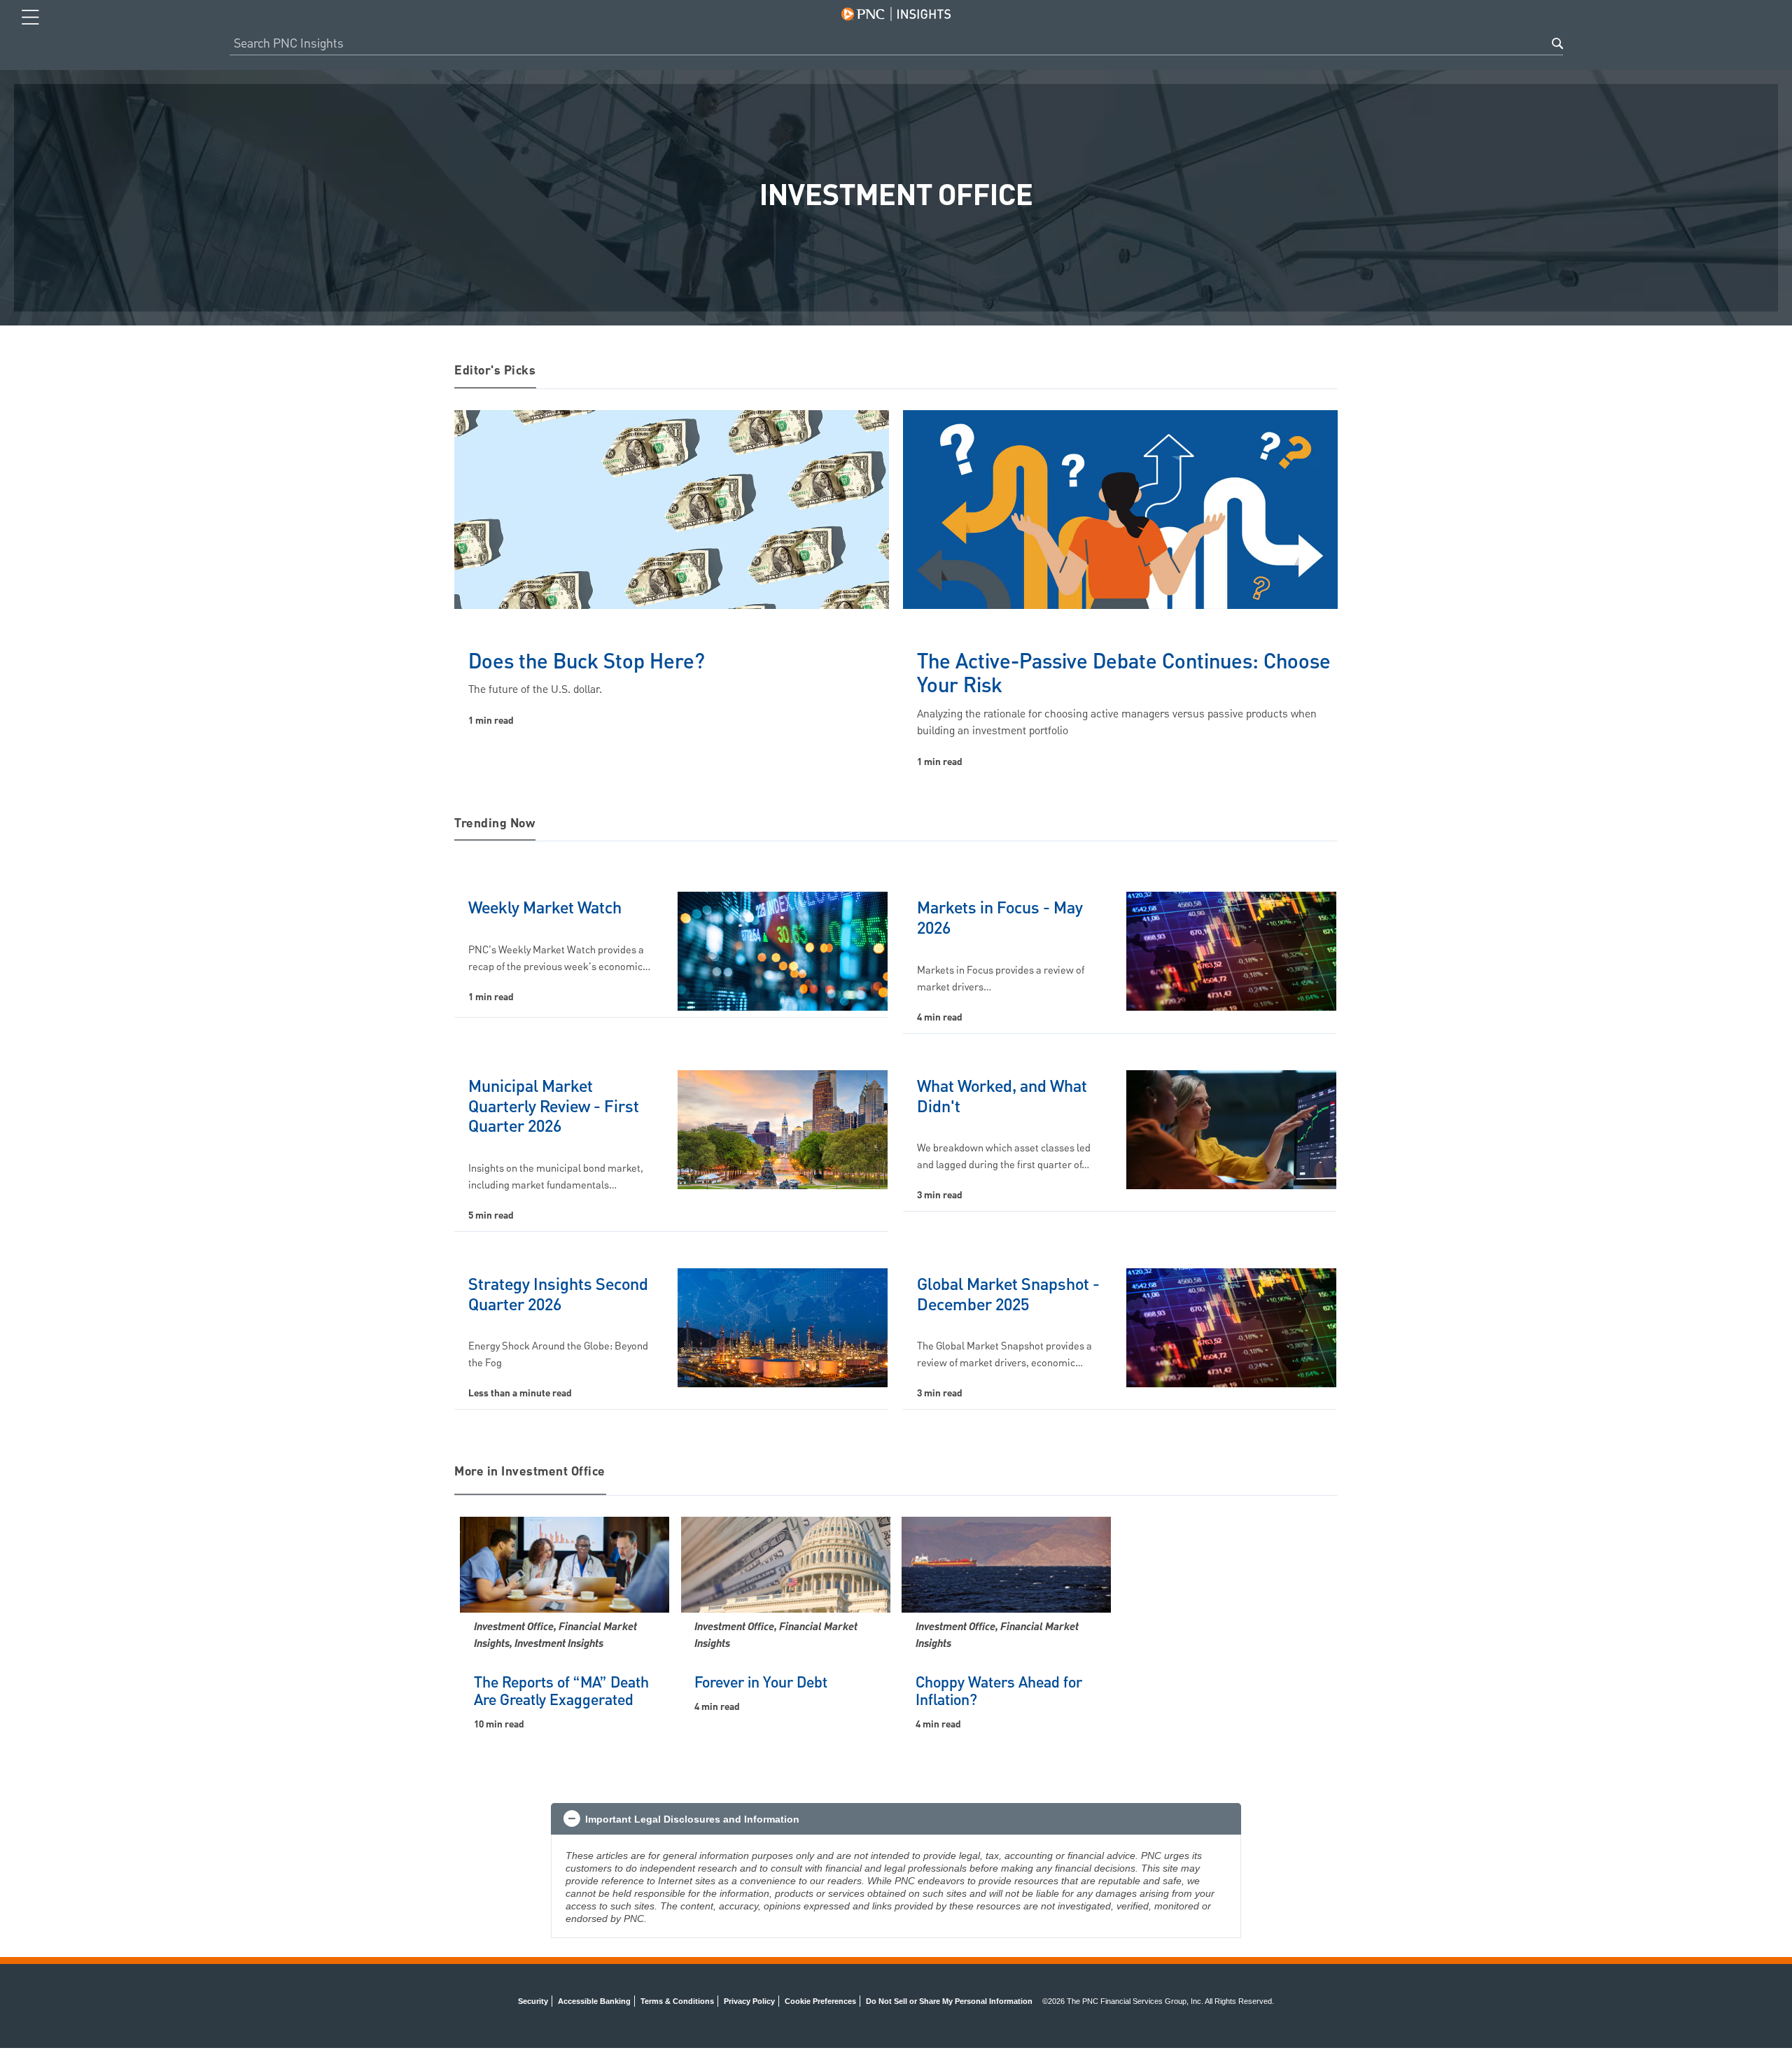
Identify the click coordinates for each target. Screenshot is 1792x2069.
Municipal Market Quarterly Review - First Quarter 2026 (554, 1107)
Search (1557, 43)
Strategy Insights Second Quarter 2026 (558, 1295)
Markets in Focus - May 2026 (1000, 919)
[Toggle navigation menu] (30, 17)
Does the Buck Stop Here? (587, 662)
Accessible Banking (594, 2001)
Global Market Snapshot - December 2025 (1008, 1295)
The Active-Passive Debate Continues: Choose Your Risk (1124, 675)
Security (533, 2001)
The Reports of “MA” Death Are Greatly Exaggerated (561, 1692)
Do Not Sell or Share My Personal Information (949, 2001)
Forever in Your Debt (761, 1683)
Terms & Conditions (677, 2001)
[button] (896, 1819)
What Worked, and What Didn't (1002, 1097)
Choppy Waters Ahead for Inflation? (999, 1692)
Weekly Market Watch (545, 909)
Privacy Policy (749, 2001)
